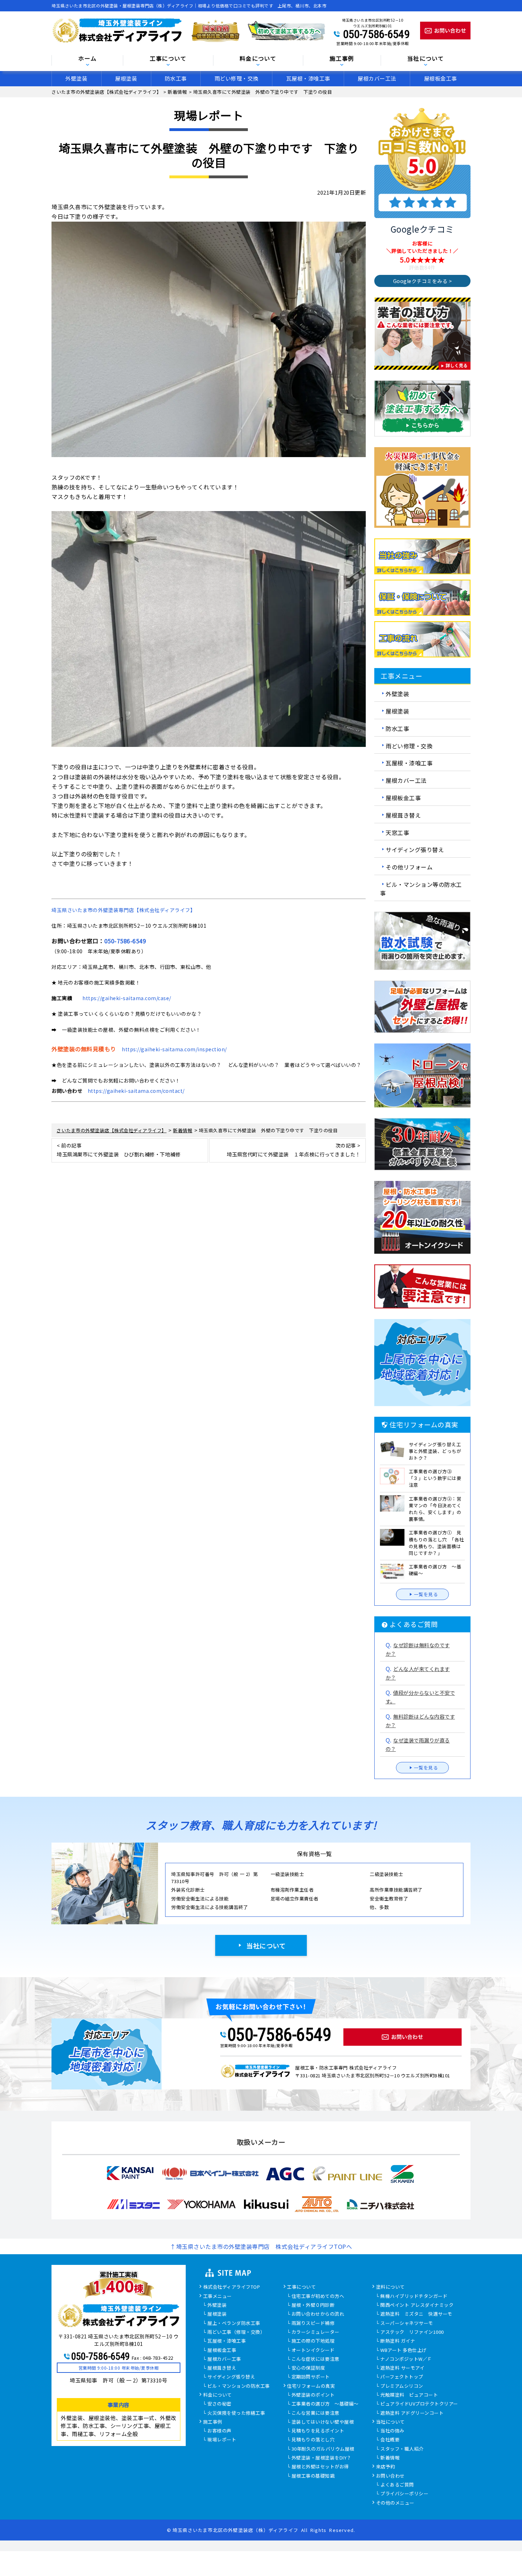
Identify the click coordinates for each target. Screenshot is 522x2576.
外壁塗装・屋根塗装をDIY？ (322, 2458)
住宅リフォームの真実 (311, 2386)
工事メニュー (217, 2296)
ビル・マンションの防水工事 (239, 2386)
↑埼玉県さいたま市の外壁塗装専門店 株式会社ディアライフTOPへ (261, 2246)
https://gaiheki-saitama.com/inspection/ (174, 1049)
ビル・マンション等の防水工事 (421, 889)
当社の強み (392, 2431)
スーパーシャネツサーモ (407, 2323)
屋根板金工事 (441, 78)
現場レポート (222, 2440)
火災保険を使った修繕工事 (236, 2413)
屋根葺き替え (403, 815)
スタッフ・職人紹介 (402, 2449)
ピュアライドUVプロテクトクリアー (419, 2404)
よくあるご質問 (397, 2485)
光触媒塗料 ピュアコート (409, 2395)
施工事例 (213, 2422)
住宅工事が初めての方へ (318, 2296)
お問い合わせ (390, 2476)
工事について (301, 2287)
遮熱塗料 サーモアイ (402, 2368)
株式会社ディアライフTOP (232, 2287)
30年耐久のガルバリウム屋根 (323, 2449)
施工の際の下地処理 (313, 2341)
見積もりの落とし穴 (313, 2440)
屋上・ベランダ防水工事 (234, 2323)
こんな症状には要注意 (316, 2359)
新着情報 (390, 2458)
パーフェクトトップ (402, 2377)
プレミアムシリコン (402, 2386)
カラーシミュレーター (316, 2332)
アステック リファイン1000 (412, 2332)
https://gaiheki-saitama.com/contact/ (136, 1091)
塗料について (390, 2287)
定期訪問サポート (311, 2377)
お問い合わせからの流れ (318, 2314)
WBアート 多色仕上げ (404, 2350)
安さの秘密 (219, 2404)
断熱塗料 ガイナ (398, 2341)
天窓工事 (397, 832)
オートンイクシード (313, 2350)
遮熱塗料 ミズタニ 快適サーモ (416, 2314)
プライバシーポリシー (404, 2494)
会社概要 (390, 2440)
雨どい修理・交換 (236, 78)
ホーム (87, 59)
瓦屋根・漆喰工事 (308, 78)
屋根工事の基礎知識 (313, 2476)
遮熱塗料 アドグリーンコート (412, 2413)
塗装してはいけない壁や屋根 (323, 2422)
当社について (266, 1946)
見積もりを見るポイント (318, 2431)
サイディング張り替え (415, 850)
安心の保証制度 (308, 2368)
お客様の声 (219, 2431)
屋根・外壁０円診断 (313, 2305)
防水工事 (176, 78)
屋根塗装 (126, 78)
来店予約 (386, 2467)
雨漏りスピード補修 (313, 2323)
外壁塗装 (76, 78)
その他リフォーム (409, 867)
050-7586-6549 (376, 34)
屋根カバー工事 (224, 2359)
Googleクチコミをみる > (423, 281)
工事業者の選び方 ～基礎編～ (325, 2404)
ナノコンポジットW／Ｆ (406, 2359)
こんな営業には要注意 (316, 2413)
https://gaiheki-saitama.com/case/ (127, 998)
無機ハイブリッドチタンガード (414, 2296)
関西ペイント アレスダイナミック (417, 2305)
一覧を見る (426, 1594)
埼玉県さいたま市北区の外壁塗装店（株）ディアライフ (235, 2530)
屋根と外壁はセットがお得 (320, 2467)
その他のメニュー (395, 2503)
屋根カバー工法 (377, 78)
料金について (217, 2395)
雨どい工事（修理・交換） (236, 2332)
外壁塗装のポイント (313, 2395)
